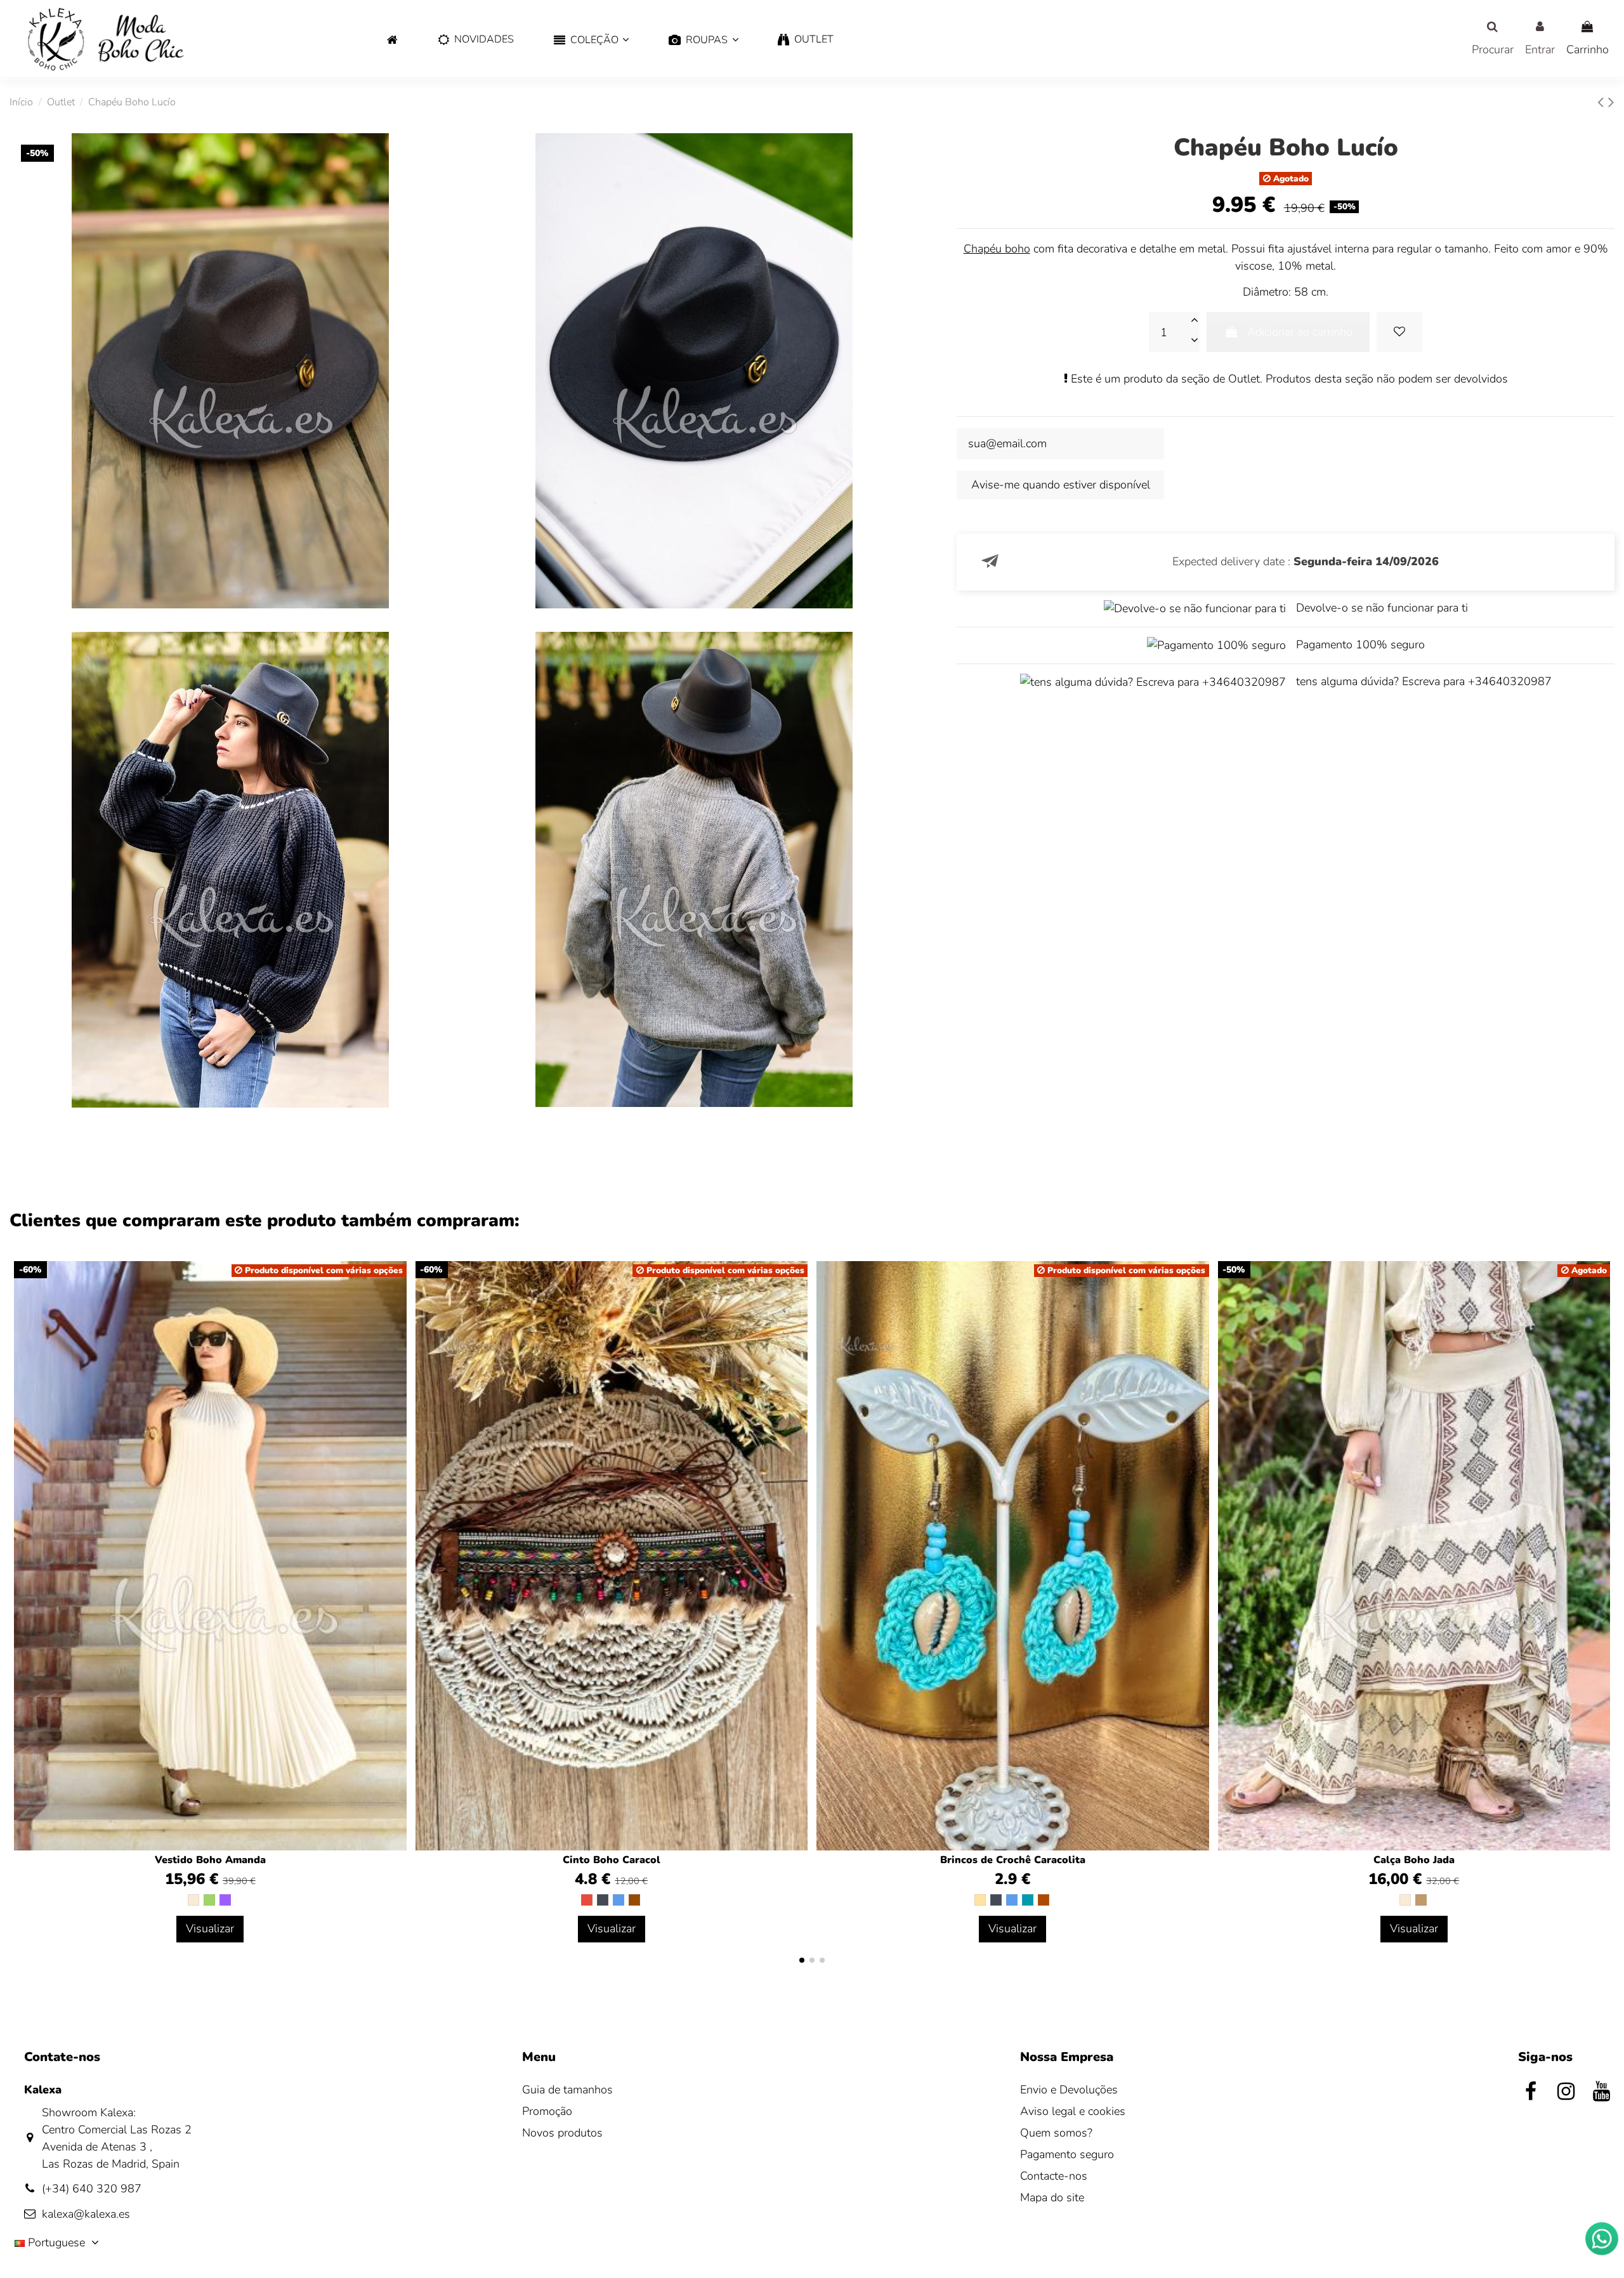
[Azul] (619, 1900)
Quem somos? (1056, 2133)
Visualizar (210, 1928)
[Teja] (1044, 1900)
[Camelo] (1421, 1900)
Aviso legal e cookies (1073, 2111)
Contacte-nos (1054, 2176)
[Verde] (209, 1900)
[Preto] (603, 1900)
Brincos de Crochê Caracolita (1013, 1860)
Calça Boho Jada (1414, 1860)
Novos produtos (562, 2133)
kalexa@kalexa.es (86, 2214)
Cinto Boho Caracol (612, 1860)
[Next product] (1611, 102)
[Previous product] (1603, 102)
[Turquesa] (1028, 1900)
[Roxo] (225, 1900)
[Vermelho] (587, 1900)
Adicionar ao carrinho (1300, 332)
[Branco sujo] (193, 1900)
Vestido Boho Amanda (210, 1860)
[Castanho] (634, 1900)
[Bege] (980, 1900)
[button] (592, 40)
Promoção (547, 2111)
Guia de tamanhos (567, 2090)
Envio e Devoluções (1069, 2090)
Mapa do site (1052, 2197)
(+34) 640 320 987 (92, 2189)
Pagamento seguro (1067, 2154)
